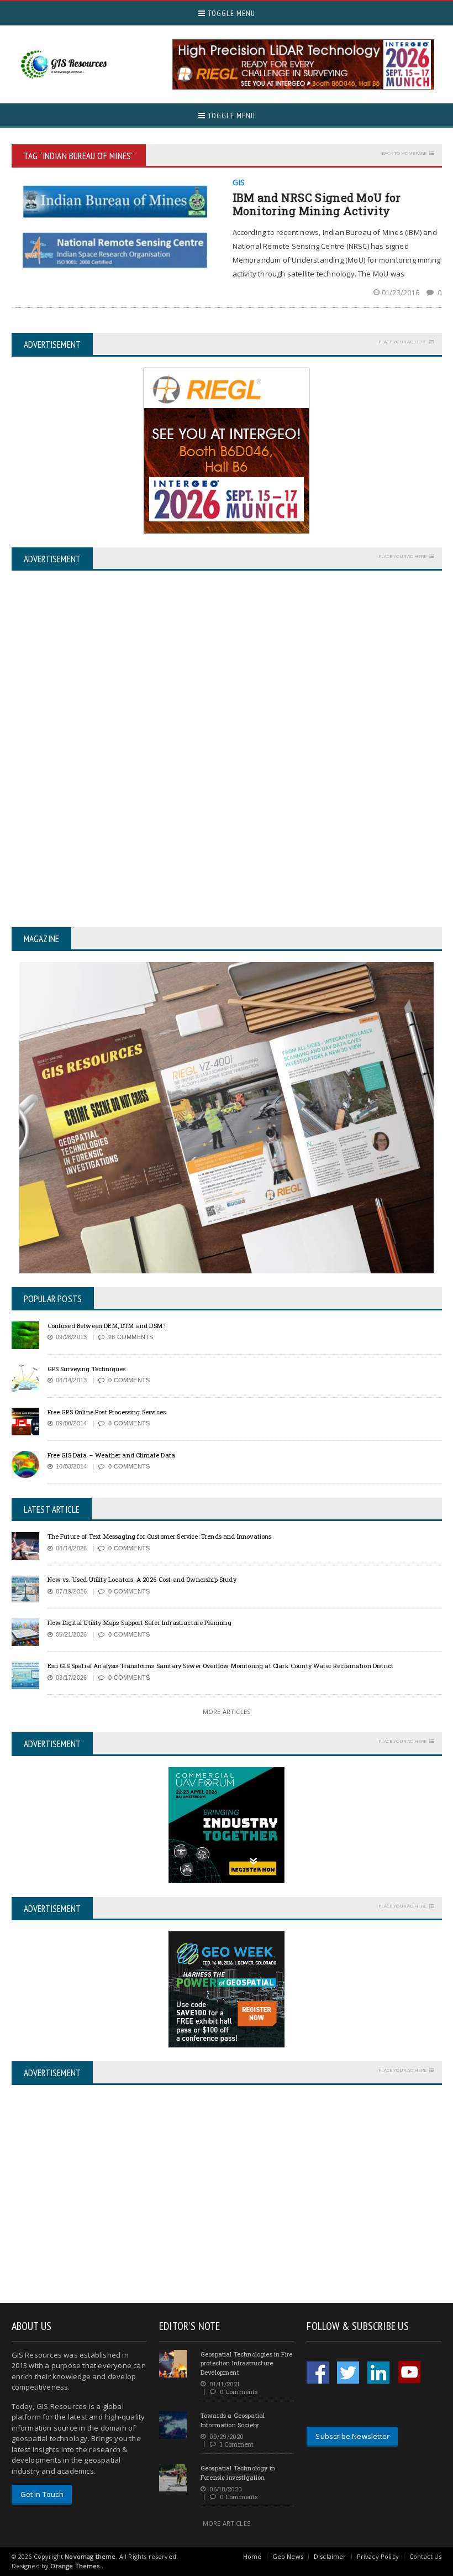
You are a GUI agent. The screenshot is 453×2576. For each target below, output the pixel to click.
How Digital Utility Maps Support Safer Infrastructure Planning (139, 1623)
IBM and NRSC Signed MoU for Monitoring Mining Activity (317, 204)
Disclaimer (330, 2556)
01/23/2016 (401, 292)
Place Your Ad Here (402, 341)
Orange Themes (75, 2566)
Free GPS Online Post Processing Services (107, 1412)
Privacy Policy (378, 2556)
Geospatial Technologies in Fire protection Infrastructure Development (246, 2363)
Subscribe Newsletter (352, 2436)
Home (252, 2556)
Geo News (288, 2556)
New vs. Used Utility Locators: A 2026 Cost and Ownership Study (142, 1579)
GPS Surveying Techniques (87, 1369)
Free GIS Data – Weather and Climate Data (112, 1455)
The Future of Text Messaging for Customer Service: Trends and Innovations (160, 1536)
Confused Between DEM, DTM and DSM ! (107, 1326)
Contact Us (426, 2556)
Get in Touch (42, 2494)
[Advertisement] (104, 2195)
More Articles (227, 1712)
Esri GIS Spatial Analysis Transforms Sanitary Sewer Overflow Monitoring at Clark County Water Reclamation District (221, 1666)
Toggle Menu (230, 13)
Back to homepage (404, 153)
